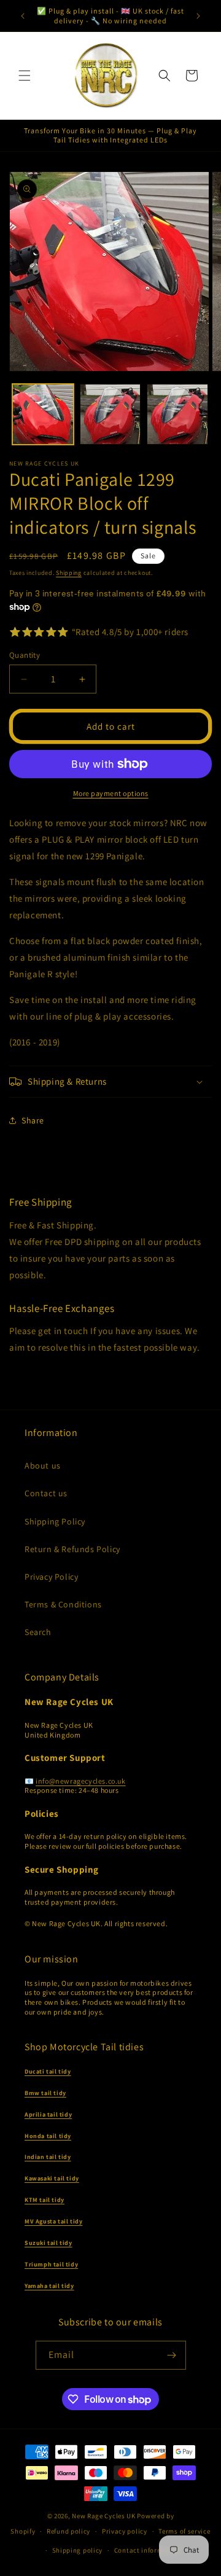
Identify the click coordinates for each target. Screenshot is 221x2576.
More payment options (111, 793)
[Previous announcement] (23, 16)
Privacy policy (125, 2531)
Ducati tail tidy (48, 2071)
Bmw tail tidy (45, 2093)
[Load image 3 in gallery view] (177, 415)
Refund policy (68, 2531)
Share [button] (33, 1120)
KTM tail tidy (45, 2200)
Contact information (147, 2550)
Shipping (69, 573)
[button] (25, 76)
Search (38, 1632)
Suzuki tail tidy (48, 2243)
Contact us (46, 1493)
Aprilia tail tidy (48, 2114)
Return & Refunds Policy (72, 1549)
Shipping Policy (55, 1521)
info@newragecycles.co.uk (80, 1781)
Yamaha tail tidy (49, 2286)
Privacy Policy (51, 1577)
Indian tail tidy (48, 2157)
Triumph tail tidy (51, 2264)
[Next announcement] (198, 16)
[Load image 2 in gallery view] (110, 415)
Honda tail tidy (48, 2136)
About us (43, 1466)
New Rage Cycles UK (104, 2516)
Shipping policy (78, 2550)
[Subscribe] (172, 2355)
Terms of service (184, 2531)
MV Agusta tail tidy (53, 2221)
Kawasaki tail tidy (52, 2178)
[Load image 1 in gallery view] (43, 415)
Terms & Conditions (63, 1604)
